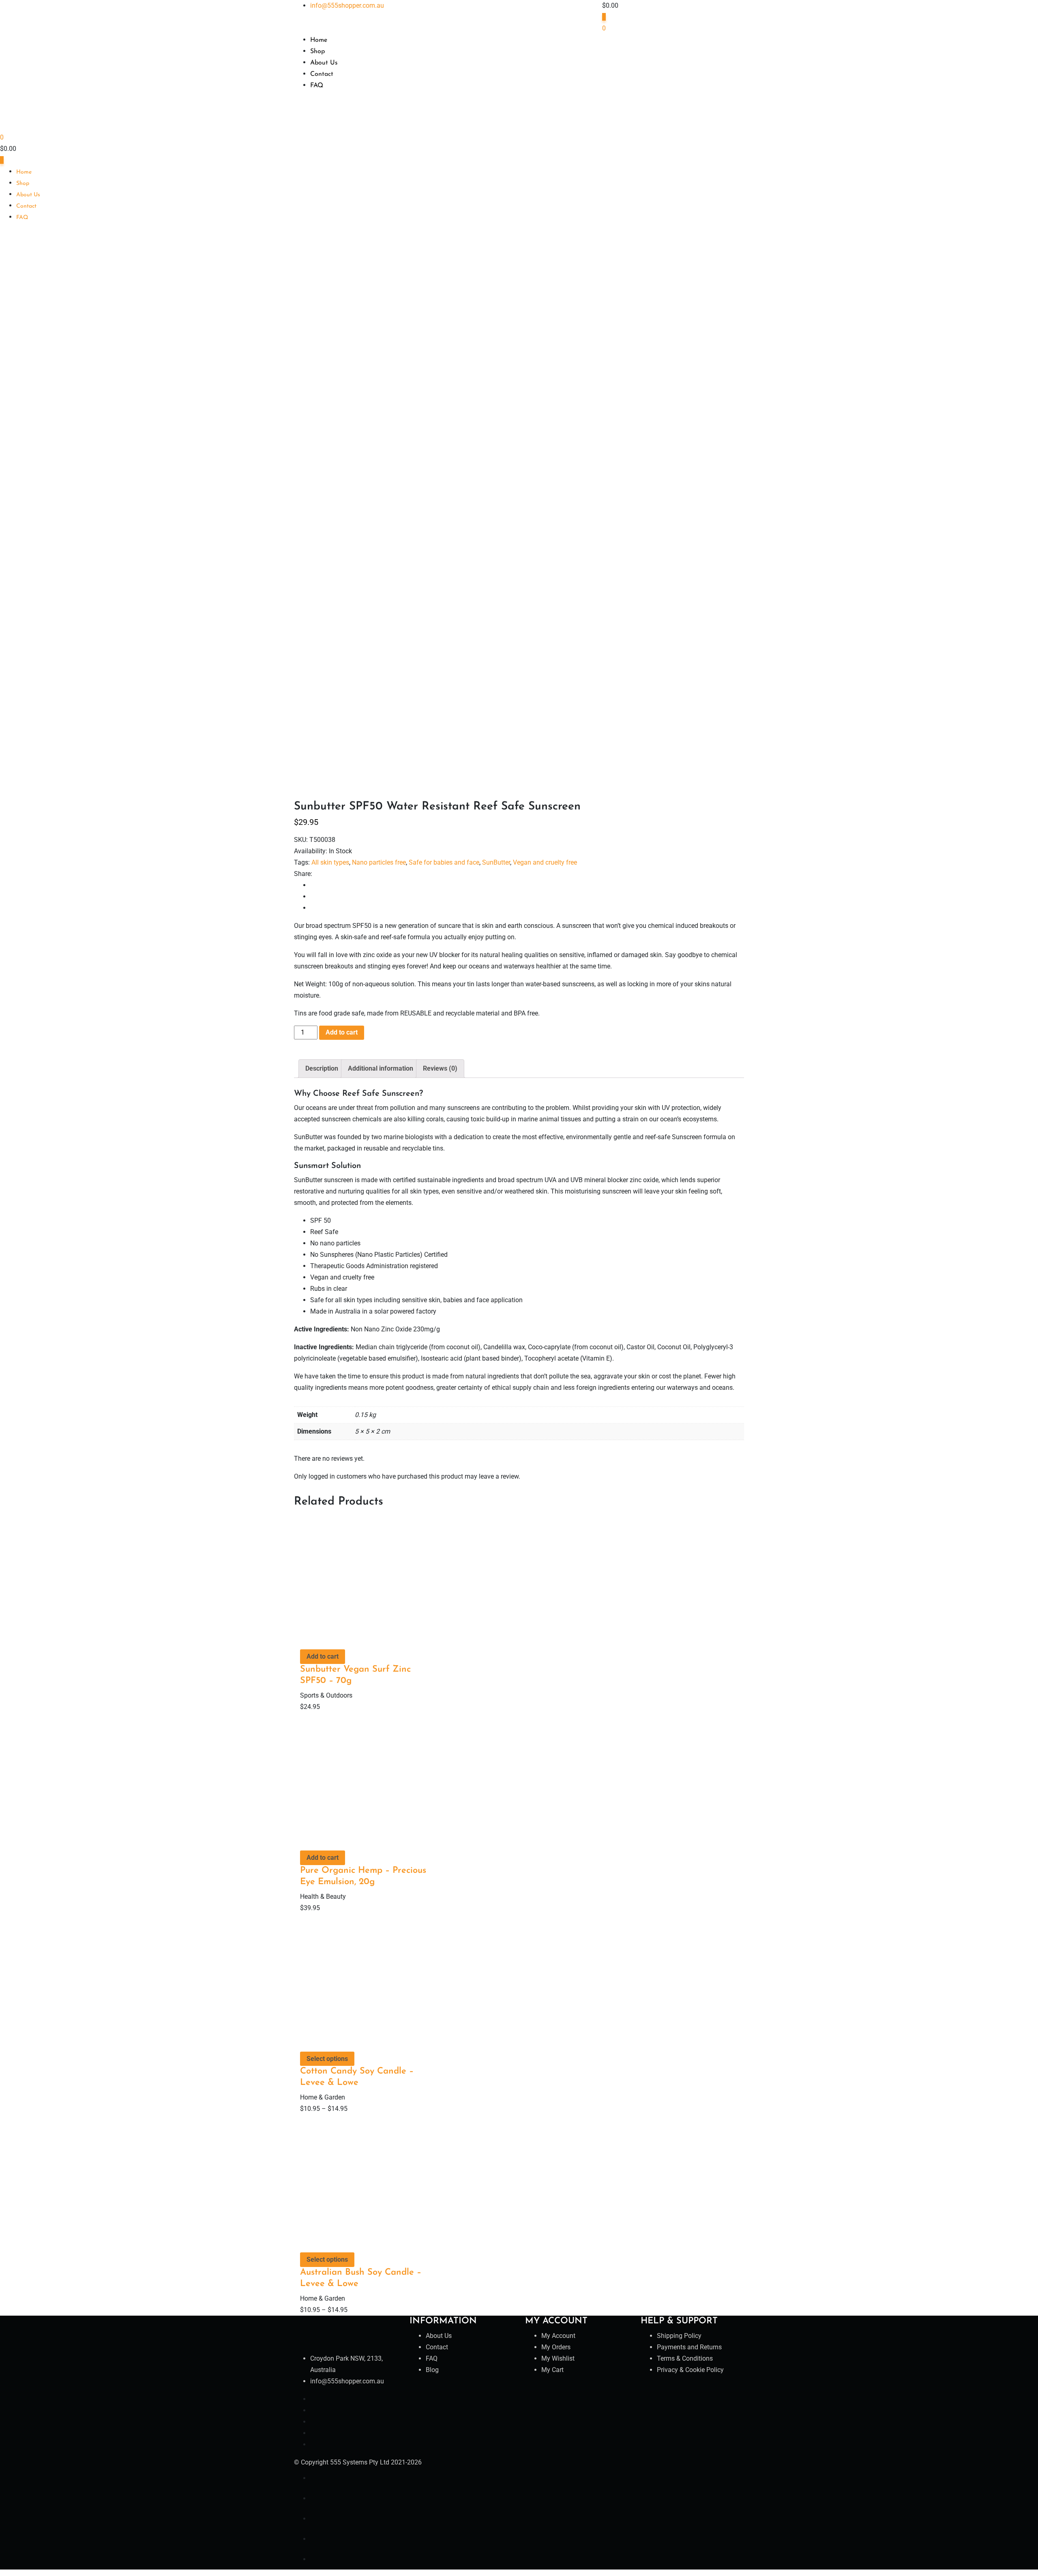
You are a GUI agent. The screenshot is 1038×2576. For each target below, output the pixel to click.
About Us (324, 63)
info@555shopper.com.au (347, 5)
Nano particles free (379, 862)
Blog (432, 2370)
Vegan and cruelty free (545, 862)
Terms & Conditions (685, 2358)
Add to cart (342, 1032)
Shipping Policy (679, 2336)
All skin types (330, 862)
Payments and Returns (689, 2347)
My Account (558, 2336)
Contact (322, 74)
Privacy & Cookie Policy (690, 2370)
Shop (317, 52)
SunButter (496, 862)
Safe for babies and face (444, 862)
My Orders (556, 2347)
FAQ (317, 86)
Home (319, 40)
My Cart (552, 2370)
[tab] (322, 1069)
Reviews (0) (440, 1068)
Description (322, 1068)
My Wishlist (558, 2358)
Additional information (381, 1068)
